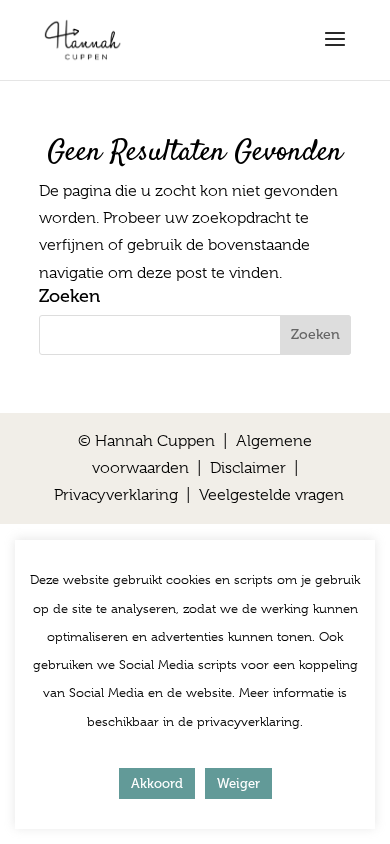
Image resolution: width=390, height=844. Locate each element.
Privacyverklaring (116, 495)
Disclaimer (248, 468)
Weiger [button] (238, 783)
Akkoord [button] (157, 783)
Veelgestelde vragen (271, 495)
